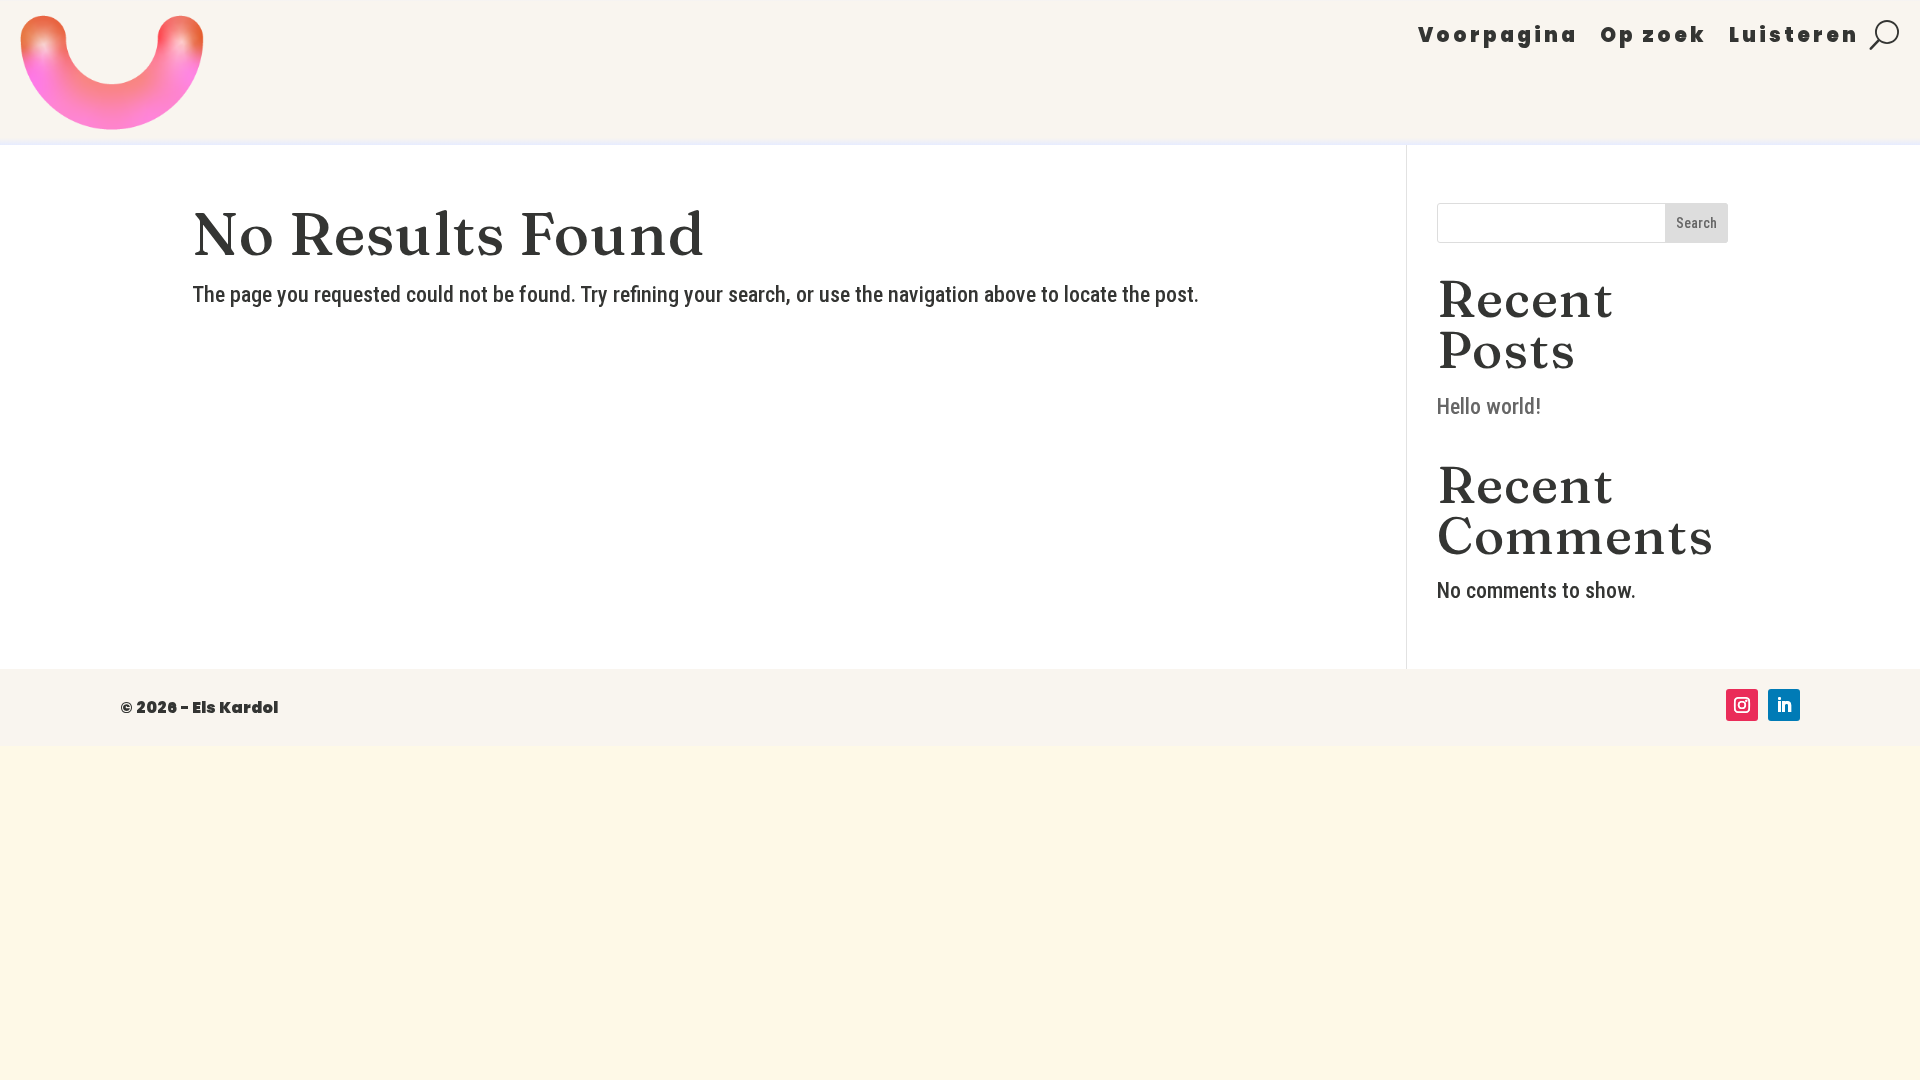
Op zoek (1653, 38)
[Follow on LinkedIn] (1784, 705)
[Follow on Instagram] (1742, 705)
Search (1696, 223)
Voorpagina (1498, 38)
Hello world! (1489, 406)
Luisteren (1794, 38)
